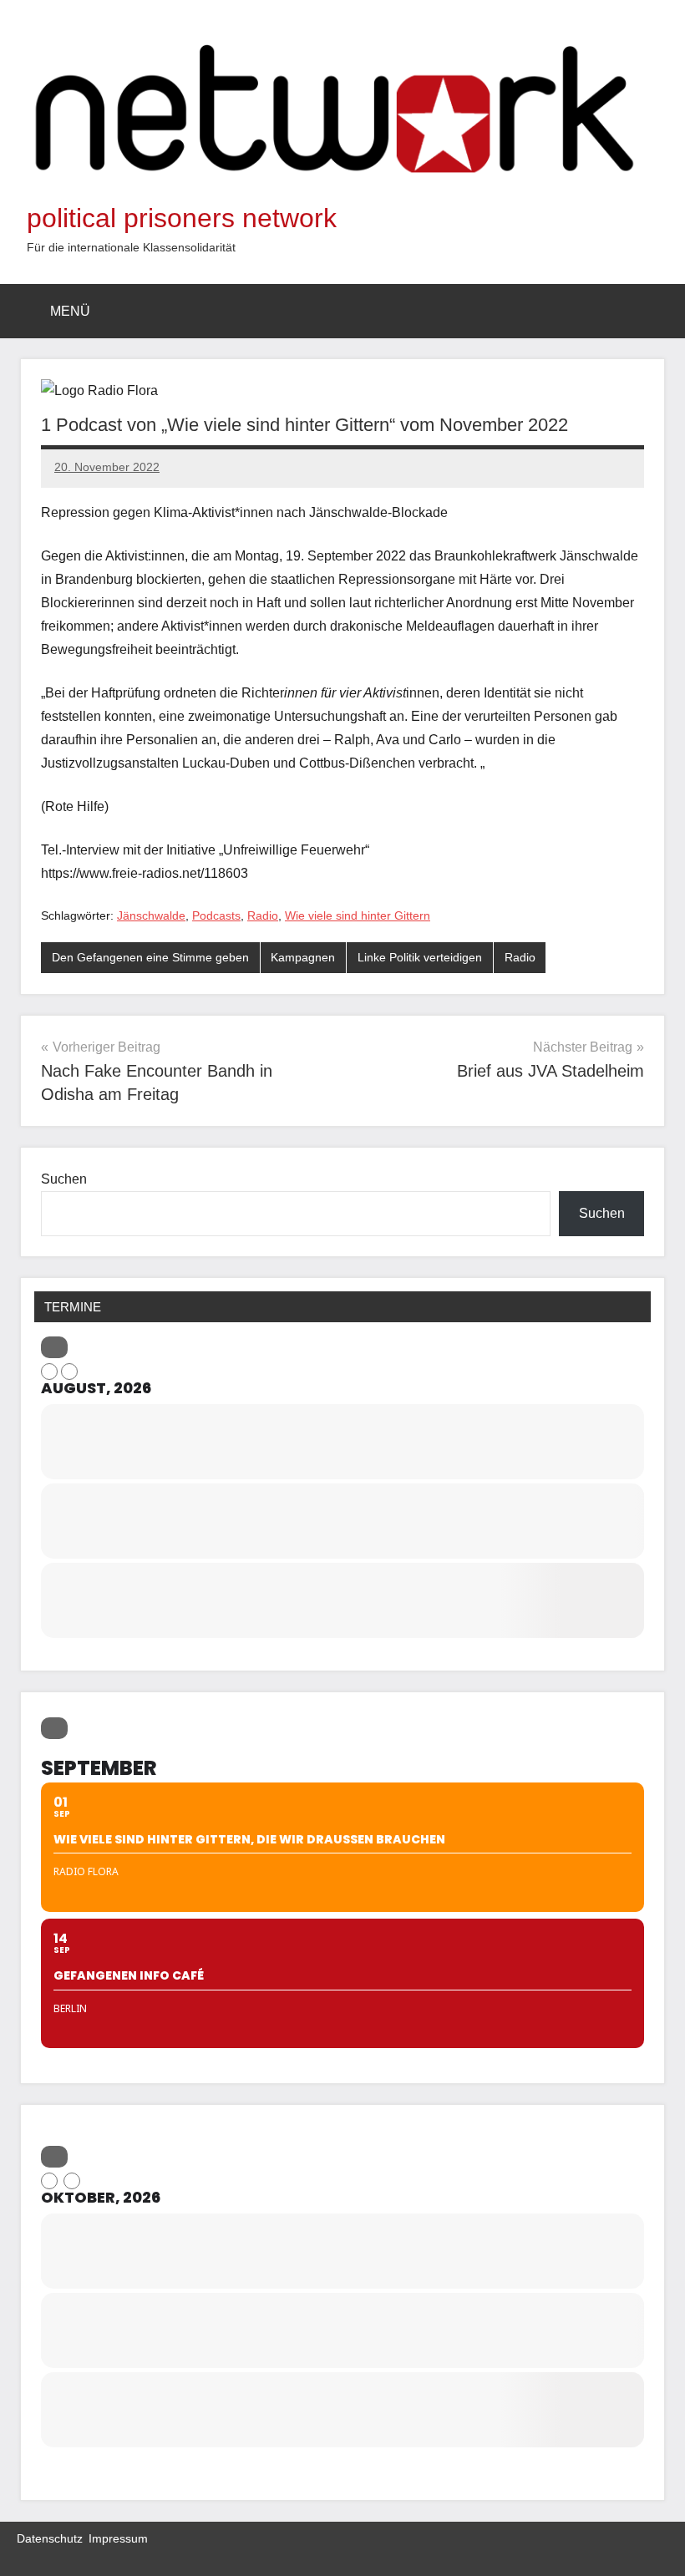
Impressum (118, 2538)
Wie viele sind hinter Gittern (358, 915)
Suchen (64, 1179)
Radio (263, 915)
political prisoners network (182, 218)
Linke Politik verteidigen (420, 957)
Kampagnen (303, 957)
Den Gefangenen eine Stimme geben (150, 957)
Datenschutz (50, 2538)
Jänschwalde (151, 915)
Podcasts (216, 915)
